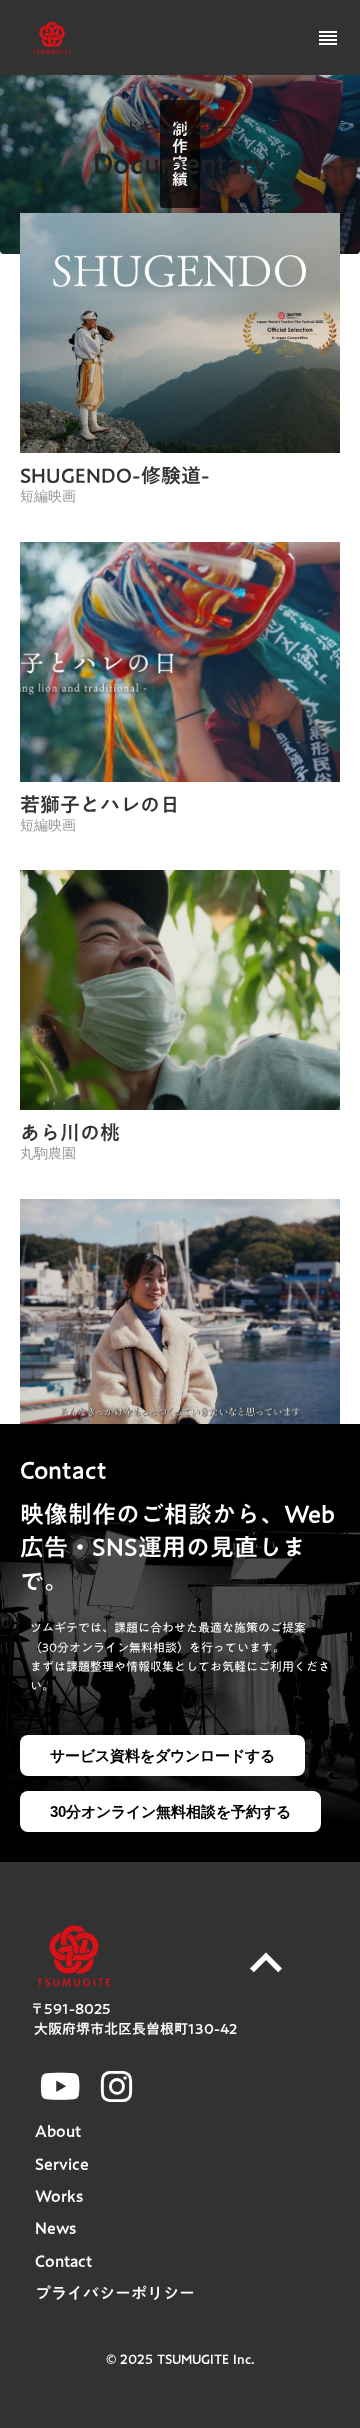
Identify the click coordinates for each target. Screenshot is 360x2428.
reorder (328, 38)
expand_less (266, 1963)
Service (62, 2164)
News (55, 2228)
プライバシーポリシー (115, 2293)
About (58, 2131)
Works (59, 2196)
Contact (63, 2261)
